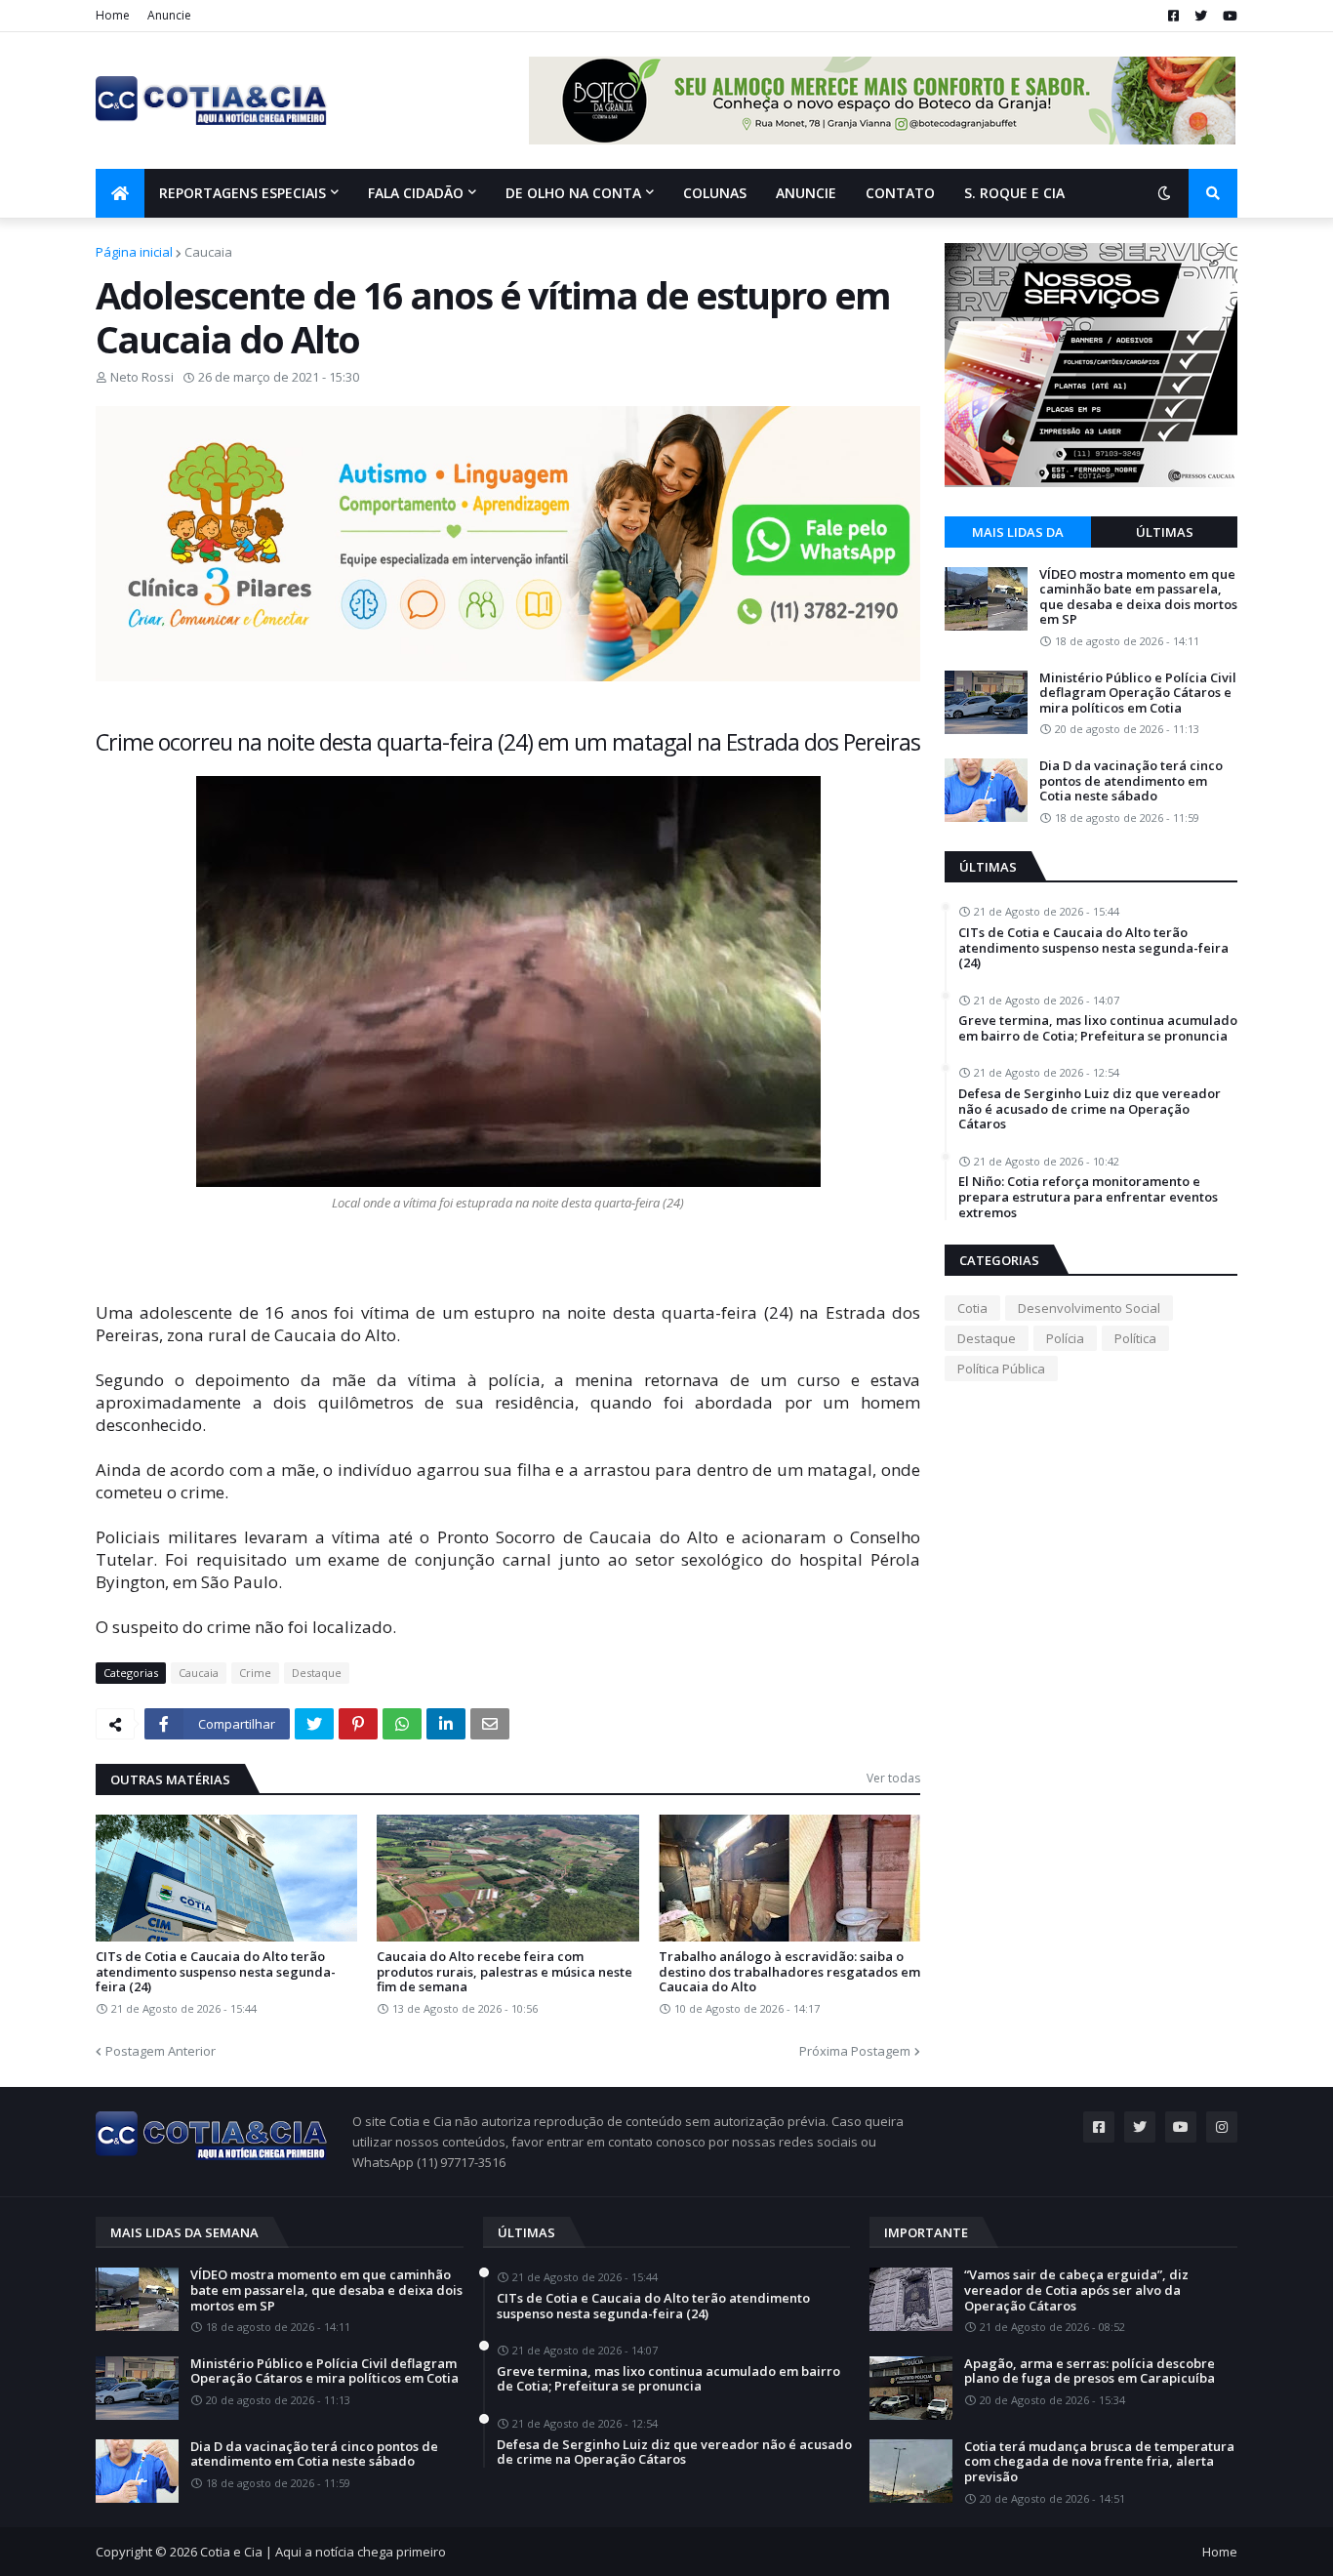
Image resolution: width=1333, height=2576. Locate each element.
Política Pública (1001, 1369)
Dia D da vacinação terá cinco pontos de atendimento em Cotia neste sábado (1131, 781)
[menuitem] (120, 193)
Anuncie (169, 15)
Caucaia (208, 252)
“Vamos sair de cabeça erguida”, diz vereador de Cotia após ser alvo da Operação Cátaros (1076, 2290)
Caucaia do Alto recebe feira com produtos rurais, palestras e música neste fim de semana (505, 1972)
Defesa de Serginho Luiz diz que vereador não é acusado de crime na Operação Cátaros (1090, 1109)
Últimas (1165, 532)
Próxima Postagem (855, 2051)
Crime (255, 1673)
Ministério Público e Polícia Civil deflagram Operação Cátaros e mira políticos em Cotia (1138, 694)
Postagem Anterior (161, 2051)
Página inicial (134, 252)
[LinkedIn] (446, 1724)
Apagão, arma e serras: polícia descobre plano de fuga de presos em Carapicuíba (1090, 2372)
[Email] (490, 1724)
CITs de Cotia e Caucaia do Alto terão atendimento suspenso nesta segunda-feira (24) (216, 1972)
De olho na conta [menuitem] (573, 193)
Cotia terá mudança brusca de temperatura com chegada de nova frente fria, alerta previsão (1099, 2462)
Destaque (317, 1673)
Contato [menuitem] (900, 193)
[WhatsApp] (402, 1724)
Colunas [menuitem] (715, 193)
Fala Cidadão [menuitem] (416, 193)
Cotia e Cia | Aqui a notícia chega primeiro (323, 2552)
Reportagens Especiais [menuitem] (242, 193)
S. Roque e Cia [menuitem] (1014, 193)
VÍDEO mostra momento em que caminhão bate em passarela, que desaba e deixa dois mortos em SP (1138, 597)
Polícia (1065, 1338)
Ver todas (893, 1778)
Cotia (972, 1308)
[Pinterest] (358, 1724)
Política (1135, 1338)
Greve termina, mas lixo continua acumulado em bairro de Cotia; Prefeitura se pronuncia (1098, 1028)
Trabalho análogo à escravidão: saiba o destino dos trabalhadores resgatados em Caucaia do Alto (789, 1972)
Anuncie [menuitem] (806, 193)
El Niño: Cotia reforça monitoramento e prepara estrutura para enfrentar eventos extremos (1088, 1197)
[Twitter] (314, 1724)
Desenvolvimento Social (1089, 1308)
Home (113, 15)
